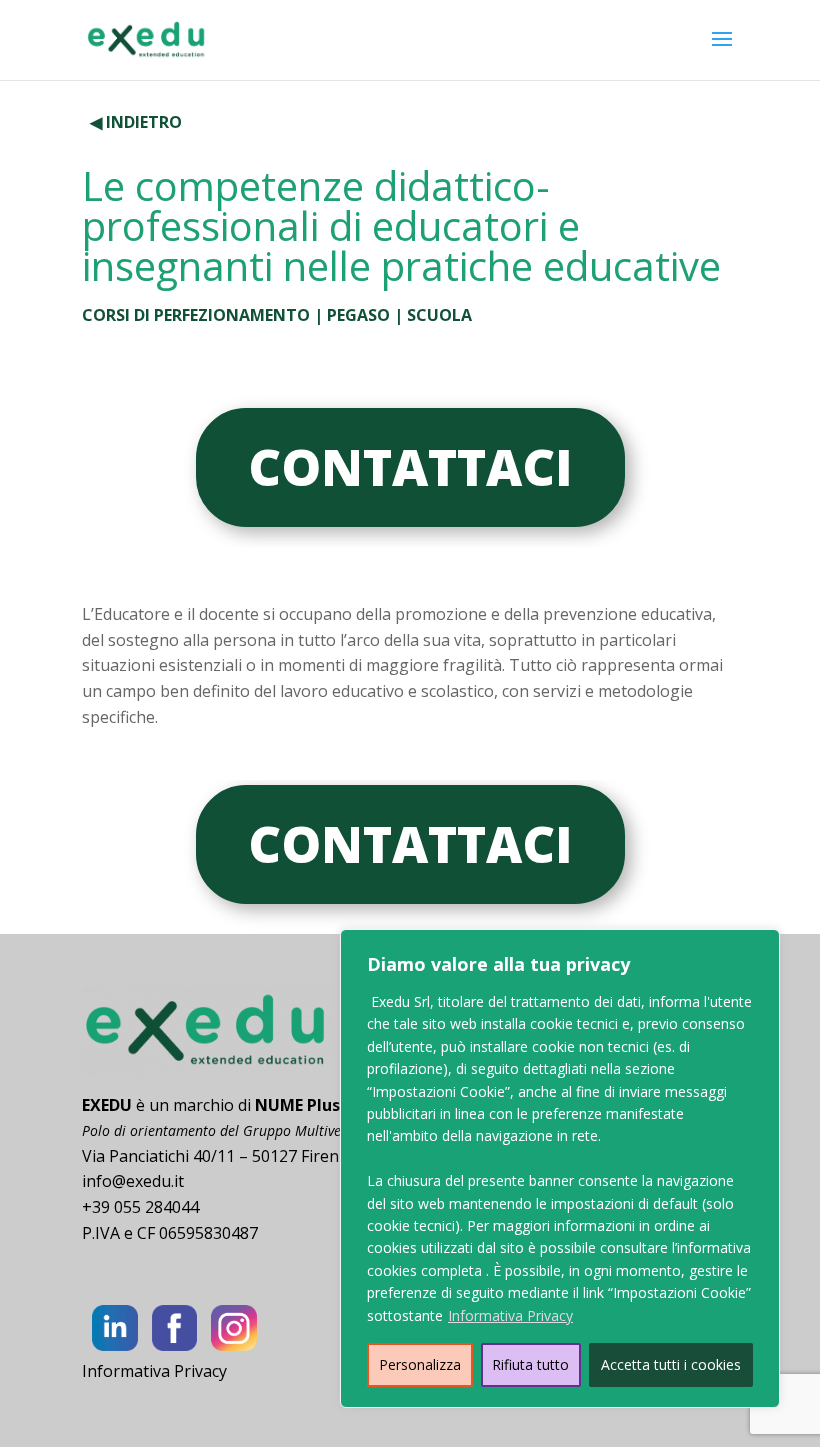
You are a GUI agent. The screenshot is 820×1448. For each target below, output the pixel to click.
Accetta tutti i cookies (671, 1364)
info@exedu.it (133, 1181)
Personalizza (420, 1364)
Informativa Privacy (510, 1315)
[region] (560, 1168)
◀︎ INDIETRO (136, 122)
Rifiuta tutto (530, 1364)
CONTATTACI (410, 467)
